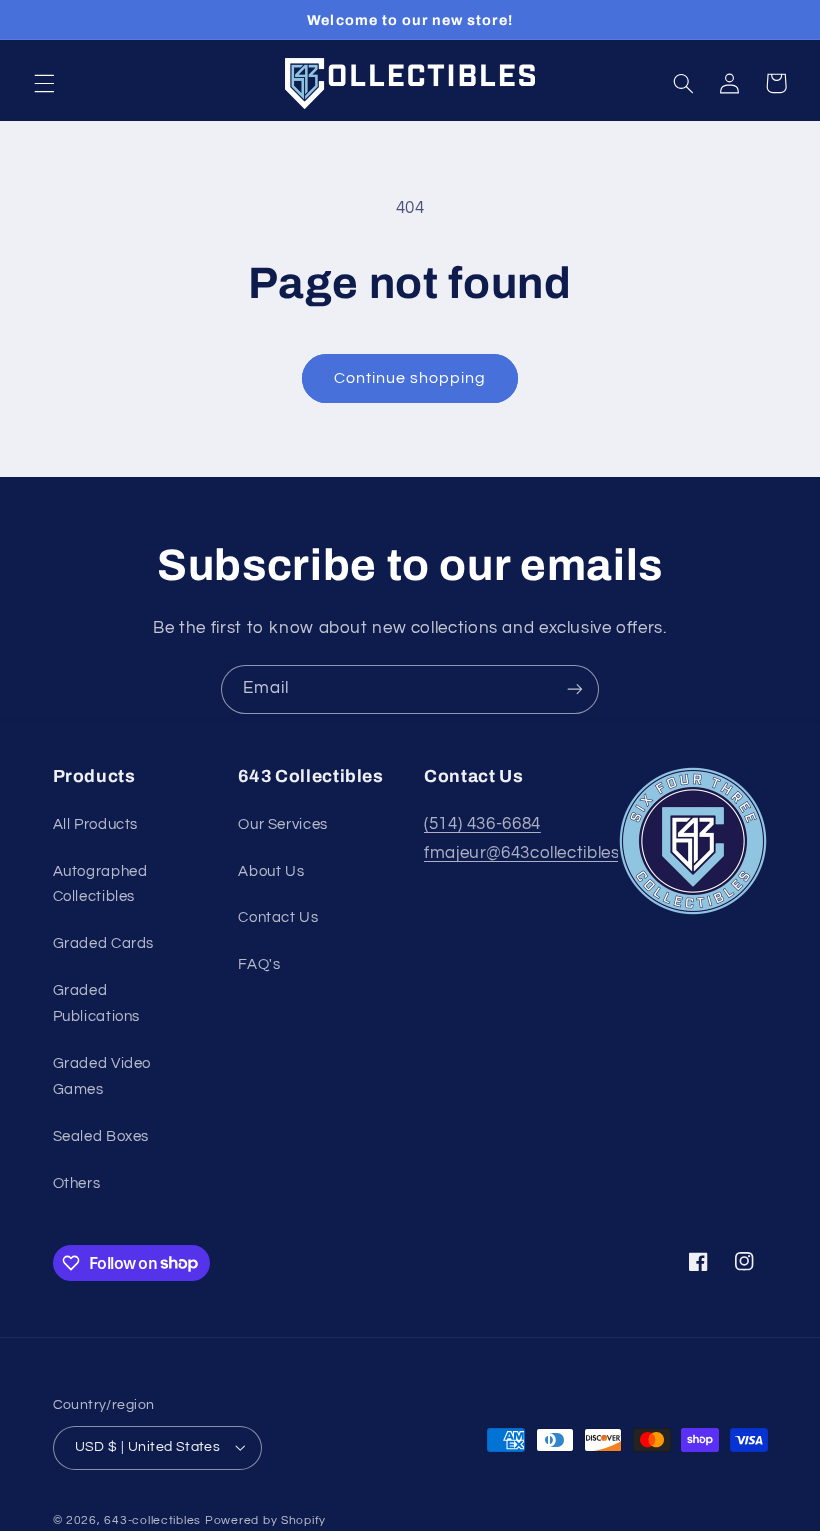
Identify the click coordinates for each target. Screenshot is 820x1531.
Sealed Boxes (101, 1136)
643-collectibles (152, 1520)
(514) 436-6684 (482, 824)
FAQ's (259, 964)
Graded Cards (104, 943)
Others (77, 1183)
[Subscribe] (575, 689)
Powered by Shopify (265, 1520)
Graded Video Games (102, 1076)
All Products (96, 824)
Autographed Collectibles (100, 884)
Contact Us (278, 917)
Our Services (283, 824)
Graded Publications (97, 1003)
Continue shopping (410, 378)
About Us (271, 871)
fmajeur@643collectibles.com (541, 853)
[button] (44, 83)
